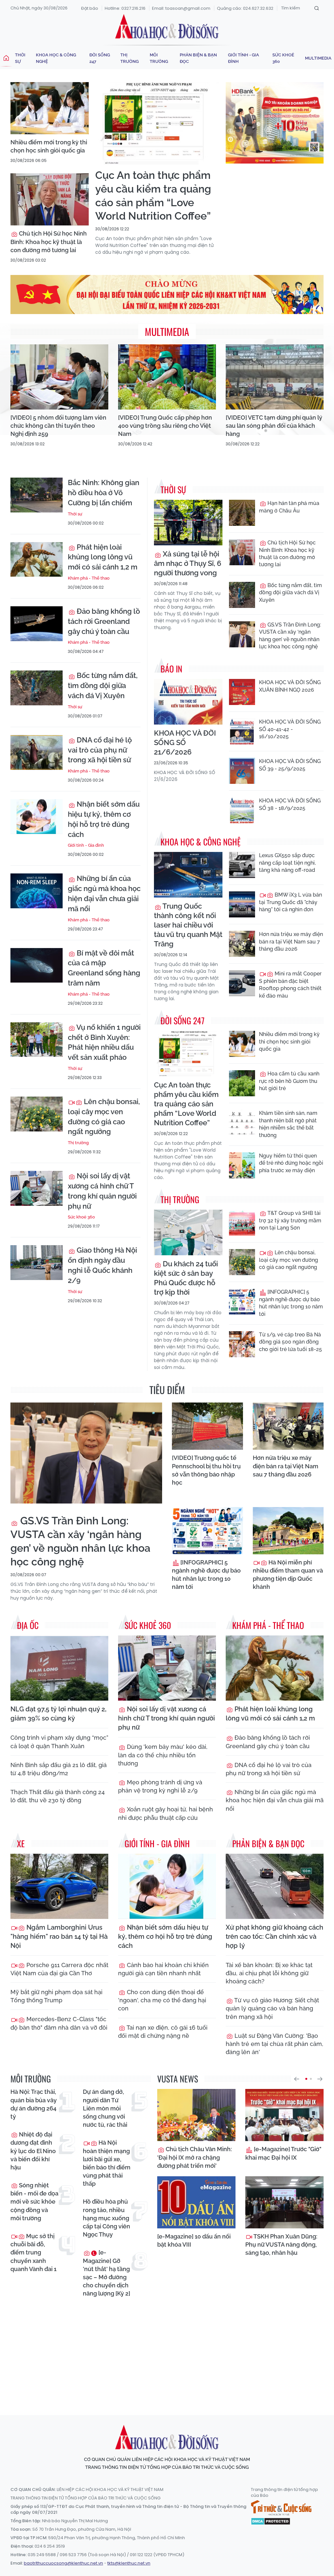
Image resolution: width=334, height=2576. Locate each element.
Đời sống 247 (100, 58)
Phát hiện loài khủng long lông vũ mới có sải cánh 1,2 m (103, 557)
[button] (296, 2079)
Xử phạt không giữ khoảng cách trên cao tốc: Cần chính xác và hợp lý (274, 1936)
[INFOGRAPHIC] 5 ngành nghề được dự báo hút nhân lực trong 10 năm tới (291, 1303)
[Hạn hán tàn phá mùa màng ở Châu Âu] (242, 513)
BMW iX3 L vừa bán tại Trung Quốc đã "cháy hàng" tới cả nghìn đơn (290, 902)
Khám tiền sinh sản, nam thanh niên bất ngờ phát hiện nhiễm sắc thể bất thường (288, 1124)
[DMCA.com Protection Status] (271, 2521)
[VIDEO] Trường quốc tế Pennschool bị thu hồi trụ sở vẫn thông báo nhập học (206, 1470)
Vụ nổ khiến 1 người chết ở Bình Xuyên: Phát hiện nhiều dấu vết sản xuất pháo (104, 1042)
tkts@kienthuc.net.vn (129, 2563)
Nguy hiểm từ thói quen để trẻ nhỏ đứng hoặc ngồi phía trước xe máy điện (291, 1163)
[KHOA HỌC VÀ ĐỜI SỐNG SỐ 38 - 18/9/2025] (242, 810)
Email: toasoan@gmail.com (181, 8)
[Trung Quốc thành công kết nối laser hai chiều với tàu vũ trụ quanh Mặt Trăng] (188, 875)
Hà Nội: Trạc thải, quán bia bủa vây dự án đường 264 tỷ (34, 2104)
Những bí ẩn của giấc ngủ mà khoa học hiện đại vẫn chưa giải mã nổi (104, 893)
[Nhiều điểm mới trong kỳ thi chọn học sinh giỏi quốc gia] (50, 108)
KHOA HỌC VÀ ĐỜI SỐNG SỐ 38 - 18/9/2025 (290, 804)
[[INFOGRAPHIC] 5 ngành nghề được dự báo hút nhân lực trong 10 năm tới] (242, 1302)
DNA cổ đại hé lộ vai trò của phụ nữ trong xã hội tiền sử (100, 750)
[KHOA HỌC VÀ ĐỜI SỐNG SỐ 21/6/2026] (188, 702)
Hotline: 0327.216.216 (125, 8)
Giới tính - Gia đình (243, 58)
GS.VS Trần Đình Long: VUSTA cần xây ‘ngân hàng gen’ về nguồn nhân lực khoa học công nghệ (290, 636)
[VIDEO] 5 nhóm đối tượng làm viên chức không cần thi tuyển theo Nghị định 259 (58, 426)
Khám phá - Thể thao (89, 578)
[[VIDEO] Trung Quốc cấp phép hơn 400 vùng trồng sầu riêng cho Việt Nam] (167, 377)
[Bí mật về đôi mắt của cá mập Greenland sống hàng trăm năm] (37, 965)
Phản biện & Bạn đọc (198, 58)
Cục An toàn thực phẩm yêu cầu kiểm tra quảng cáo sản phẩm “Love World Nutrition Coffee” (153, 195)
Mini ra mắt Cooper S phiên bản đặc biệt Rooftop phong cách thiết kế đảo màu (290, 985)
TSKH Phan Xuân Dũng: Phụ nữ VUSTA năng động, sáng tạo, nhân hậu (281, 2245)
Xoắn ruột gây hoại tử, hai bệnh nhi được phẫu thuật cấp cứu (166, 1813)
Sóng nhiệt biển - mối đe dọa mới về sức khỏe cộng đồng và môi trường (34, 2202)
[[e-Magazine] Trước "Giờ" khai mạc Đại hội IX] (284, 2115)
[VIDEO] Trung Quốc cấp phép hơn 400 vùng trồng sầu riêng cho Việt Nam (165, 426)
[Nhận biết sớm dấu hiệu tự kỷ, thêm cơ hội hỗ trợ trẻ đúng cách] (37, 817)
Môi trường (159, 58)
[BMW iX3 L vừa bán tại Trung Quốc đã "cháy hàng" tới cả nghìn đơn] (242, 904)
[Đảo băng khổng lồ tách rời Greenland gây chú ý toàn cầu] (37, 624)
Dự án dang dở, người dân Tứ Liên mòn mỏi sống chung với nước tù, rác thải (105, 2108)
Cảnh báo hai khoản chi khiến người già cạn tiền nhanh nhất (163, 1969)
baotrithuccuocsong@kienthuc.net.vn (63, 2563)
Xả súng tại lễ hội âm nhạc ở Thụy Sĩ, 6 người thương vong (188, 563)
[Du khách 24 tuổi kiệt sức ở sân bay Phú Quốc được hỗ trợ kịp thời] (188, 1232)
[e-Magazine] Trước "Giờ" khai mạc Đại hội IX (283, 2153)
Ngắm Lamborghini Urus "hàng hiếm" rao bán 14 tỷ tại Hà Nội (59, 1936)
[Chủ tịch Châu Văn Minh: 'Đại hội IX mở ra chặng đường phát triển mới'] (196, 2115)
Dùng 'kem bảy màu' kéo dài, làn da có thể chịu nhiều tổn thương (163, 1755)
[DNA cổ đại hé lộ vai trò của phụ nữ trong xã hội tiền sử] (37, 752)
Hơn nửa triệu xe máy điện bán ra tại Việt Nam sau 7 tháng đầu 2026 (291, 942)
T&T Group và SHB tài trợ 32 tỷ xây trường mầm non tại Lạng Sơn (290, 1220)
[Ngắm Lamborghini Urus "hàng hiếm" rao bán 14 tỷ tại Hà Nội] (59, 1886)
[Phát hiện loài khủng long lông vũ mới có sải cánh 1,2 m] (37, 560)
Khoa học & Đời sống (167, 27)
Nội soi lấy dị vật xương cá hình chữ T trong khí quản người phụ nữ (102, 1191)
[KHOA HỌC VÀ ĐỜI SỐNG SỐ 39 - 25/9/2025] (242, 771)
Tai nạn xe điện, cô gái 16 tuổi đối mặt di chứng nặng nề (163, 2032)
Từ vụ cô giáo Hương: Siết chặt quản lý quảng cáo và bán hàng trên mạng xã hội (272, 2008)
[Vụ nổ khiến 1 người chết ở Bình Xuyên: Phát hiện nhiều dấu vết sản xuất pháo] (37, 1040)
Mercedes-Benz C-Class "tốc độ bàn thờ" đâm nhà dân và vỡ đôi (59, 2023)
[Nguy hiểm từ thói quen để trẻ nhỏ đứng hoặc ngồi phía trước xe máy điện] (242, 1165)
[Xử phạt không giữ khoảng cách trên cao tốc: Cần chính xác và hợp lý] (275, 1886)
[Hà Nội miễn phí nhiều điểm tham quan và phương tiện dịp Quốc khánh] (288, 1531)
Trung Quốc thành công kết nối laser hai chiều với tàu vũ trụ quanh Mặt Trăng (188, 925)
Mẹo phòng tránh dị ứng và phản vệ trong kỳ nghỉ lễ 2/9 (160, 1786)
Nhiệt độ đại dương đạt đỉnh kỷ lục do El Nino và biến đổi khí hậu (33, 2151)
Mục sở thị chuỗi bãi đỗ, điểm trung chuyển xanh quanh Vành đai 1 (33, 2252)
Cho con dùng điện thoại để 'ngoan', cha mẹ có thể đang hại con (162, 2000)
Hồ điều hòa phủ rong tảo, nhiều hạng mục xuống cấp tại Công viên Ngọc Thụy (106, 2218)
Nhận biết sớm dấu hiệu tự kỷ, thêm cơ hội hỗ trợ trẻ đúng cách (104, 819)
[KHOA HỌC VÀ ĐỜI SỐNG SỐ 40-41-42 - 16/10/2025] (242, 731)
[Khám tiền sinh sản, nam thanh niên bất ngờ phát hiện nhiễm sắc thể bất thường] (242, 1123)
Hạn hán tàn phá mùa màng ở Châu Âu (289, 507)
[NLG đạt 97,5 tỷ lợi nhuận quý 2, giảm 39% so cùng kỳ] (59, 1668)
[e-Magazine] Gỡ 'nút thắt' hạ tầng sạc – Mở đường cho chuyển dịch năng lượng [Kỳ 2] (106, 2273)
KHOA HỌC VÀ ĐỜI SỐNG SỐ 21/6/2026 (185, 742)
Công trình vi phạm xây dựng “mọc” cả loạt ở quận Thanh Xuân (59, 1742)
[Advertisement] (169, 2350)
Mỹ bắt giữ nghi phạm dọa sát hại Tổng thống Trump (56, 1996)
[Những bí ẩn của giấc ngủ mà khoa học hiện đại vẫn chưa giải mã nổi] (37, 891)
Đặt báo (90, 8)
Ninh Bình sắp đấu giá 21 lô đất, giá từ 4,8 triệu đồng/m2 (59, 1769)
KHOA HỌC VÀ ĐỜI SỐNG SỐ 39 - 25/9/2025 (290, 765)
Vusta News (178, 2079)
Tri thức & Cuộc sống (281, 2508)
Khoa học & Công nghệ (56, 58)
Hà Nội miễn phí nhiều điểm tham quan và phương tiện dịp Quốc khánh (288, 1575)
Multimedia (318, 58)
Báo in (171, 669)
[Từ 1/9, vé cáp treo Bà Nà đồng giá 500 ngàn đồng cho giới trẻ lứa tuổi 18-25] (242, 1344)
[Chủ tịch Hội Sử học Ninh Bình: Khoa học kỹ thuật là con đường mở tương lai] (50, 199)
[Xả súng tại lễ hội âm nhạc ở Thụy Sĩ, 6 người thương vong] (188, 523)
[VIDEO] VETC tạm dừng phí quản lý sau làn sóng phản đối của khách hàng (274, 426)
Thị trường (129, 58)
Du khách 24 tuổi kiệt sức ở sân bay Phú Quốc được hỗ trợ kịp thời (186, 1278)
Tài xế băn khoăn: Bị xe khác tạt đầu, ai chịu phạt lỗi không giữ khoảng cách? (269, 1973)
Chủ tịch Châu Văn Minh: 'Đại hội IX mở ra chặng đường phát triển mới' (195, 2157)
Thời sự (20, 58)
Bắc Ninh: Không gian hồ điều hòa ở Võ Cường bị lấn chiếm (104, 493)
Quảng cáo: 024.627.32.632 (245, 8)
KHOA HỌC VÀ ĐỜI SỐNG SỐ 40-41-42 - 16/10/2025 (290, 729)
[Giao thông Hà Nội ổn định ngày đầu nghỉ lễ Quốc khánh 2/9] (37, 1263)
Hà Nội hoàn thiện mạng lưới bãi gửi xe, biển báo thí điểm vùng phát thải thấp (107, 2163)
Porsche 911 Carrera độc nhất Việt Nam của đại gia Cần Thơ (59, 1969)
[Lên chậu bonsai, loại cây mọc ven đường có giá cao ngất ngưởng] (37, 1114)
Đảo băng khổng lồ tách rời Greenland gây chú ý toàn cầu (104, 621)
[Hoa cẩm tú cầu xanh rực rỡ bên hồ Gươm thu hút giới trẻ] (242, 1083)
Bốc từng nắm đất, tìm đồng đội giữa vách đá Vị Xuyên (103, 685)
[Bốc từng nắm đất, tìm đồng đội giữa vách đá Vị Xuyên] (37, 688)
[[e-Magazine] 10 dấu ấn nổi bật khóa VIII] (196, 2202)
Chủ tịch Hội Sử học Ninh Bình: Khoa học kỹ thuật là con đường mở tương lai (49, 242)
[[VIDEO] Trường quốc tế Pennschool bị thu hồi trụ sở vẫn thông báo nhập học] (207, 1426)
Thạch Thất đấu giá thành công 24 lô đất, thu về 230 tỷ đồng (58, 1796)
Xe (21, 1843)
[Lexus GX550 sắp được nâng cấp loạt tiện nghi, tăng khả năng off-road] (242, 865)
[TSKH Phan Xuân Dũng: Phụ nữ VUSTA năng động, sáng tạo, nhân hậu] (284, 2202)
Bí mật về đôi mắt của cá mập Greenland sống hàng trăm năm (104, 968)
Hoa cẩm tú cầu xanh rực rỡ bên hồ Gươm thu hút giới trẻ (289, 1081)
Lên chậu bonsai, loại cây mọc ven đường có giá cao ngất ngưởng (104, 1116)
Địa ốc (28, 1625)
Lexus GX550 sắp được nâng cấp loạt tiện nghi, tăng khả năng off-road (287, 863)
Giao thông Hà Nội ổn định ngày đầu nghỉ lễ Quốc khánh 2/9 (102, 1265)
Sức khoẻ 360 (283, 58)
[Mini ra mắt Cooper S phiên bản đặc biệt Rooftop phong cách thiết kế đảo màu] (242, 983)
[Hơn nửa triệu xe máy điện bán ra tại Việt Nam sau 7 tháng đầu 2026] (242, 944)
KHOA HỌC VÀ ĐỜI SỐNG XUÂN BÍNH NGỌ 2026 (290, 686)
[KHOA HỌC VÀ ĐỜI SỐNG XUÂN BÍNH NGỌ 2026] (242, 692)
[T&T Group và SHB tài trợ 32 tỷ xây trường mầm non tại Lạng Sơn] (242, 1223)
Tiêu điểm (167, 1390)
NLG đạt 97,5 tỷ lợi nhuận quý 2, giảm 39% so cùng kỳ (58, 1714)
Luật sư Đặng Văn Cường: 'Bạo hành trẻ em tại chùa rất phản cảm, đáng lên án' (274, 2044)
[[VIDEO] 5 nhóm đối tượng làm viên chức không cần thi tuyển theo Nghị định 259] (59, 377)
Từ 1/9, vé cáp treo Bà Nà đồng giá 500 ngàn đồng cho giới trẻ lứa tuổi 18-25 (290, 1342)
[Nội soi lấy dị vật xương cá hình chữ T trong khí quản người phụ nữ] (37, 1188)
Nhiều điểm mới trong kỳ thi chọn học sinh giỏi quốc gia (49, 146)
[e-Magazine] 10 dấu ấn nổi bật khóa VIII (194, 2240)
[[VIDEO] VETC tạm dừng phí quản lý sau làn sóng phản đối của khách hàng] (275, 377)
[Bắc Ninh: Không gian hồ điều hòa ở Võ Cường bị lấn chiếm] (37, 495)
